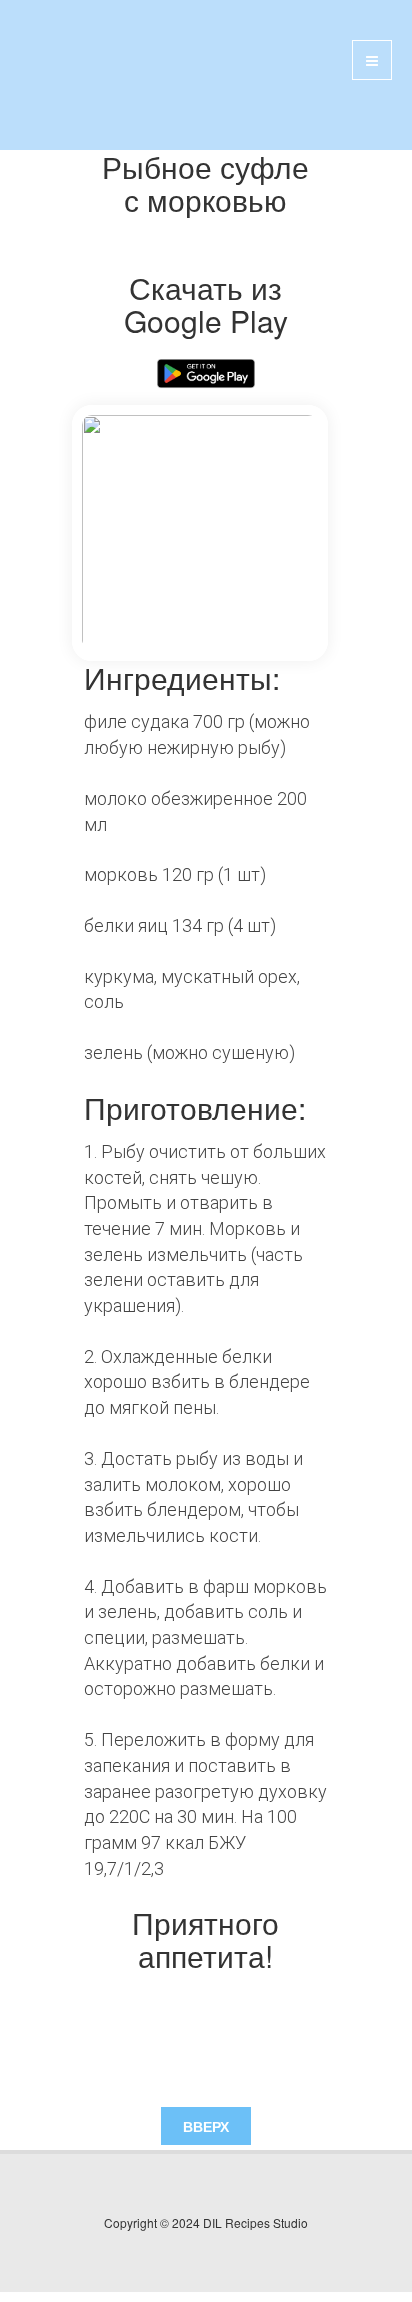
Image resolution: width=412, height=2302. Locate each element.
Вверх (206, 2126)
